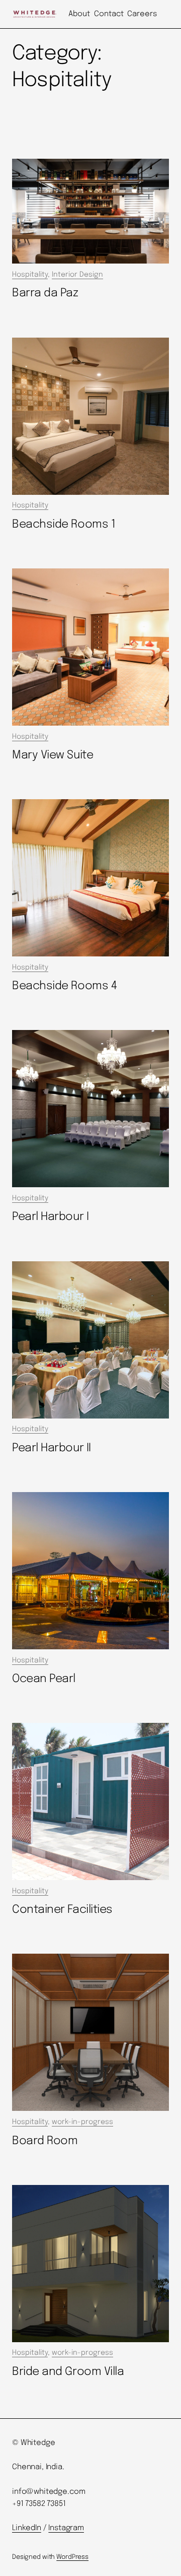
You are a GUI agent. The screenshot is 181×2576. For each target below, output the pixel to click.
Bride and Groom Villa (68, 2372)
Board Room (45, 2141)
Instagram (66, 2528)
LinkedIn (27, 2528)
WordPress (72, 2557)
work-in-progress (82, 2122)
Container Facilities (62, 1910)
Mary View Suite (53, 755)
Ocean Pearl (44, 1679)
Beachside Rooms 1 (64, 524)
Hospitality (30, 275)
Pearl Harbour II (52, 1448)
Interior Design (77, 275)
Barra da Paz (45, 293)
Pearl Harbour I (50, 1217)
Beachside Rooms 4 (64, 986)
